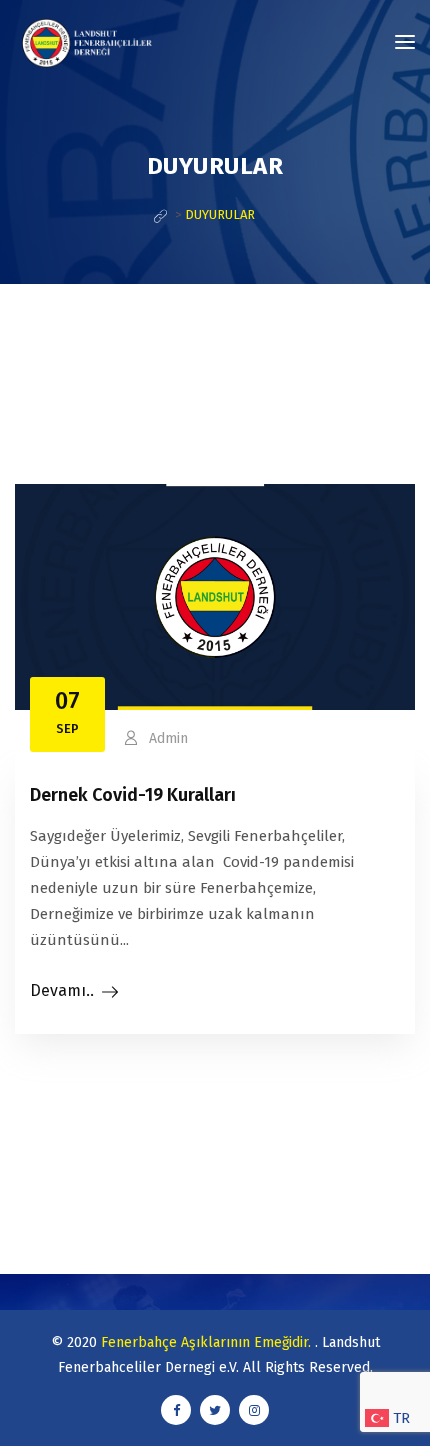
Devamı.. (62, 990)
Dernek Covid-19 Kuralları (133, 795)
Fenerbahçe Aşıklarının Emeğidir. (208, 1342)
